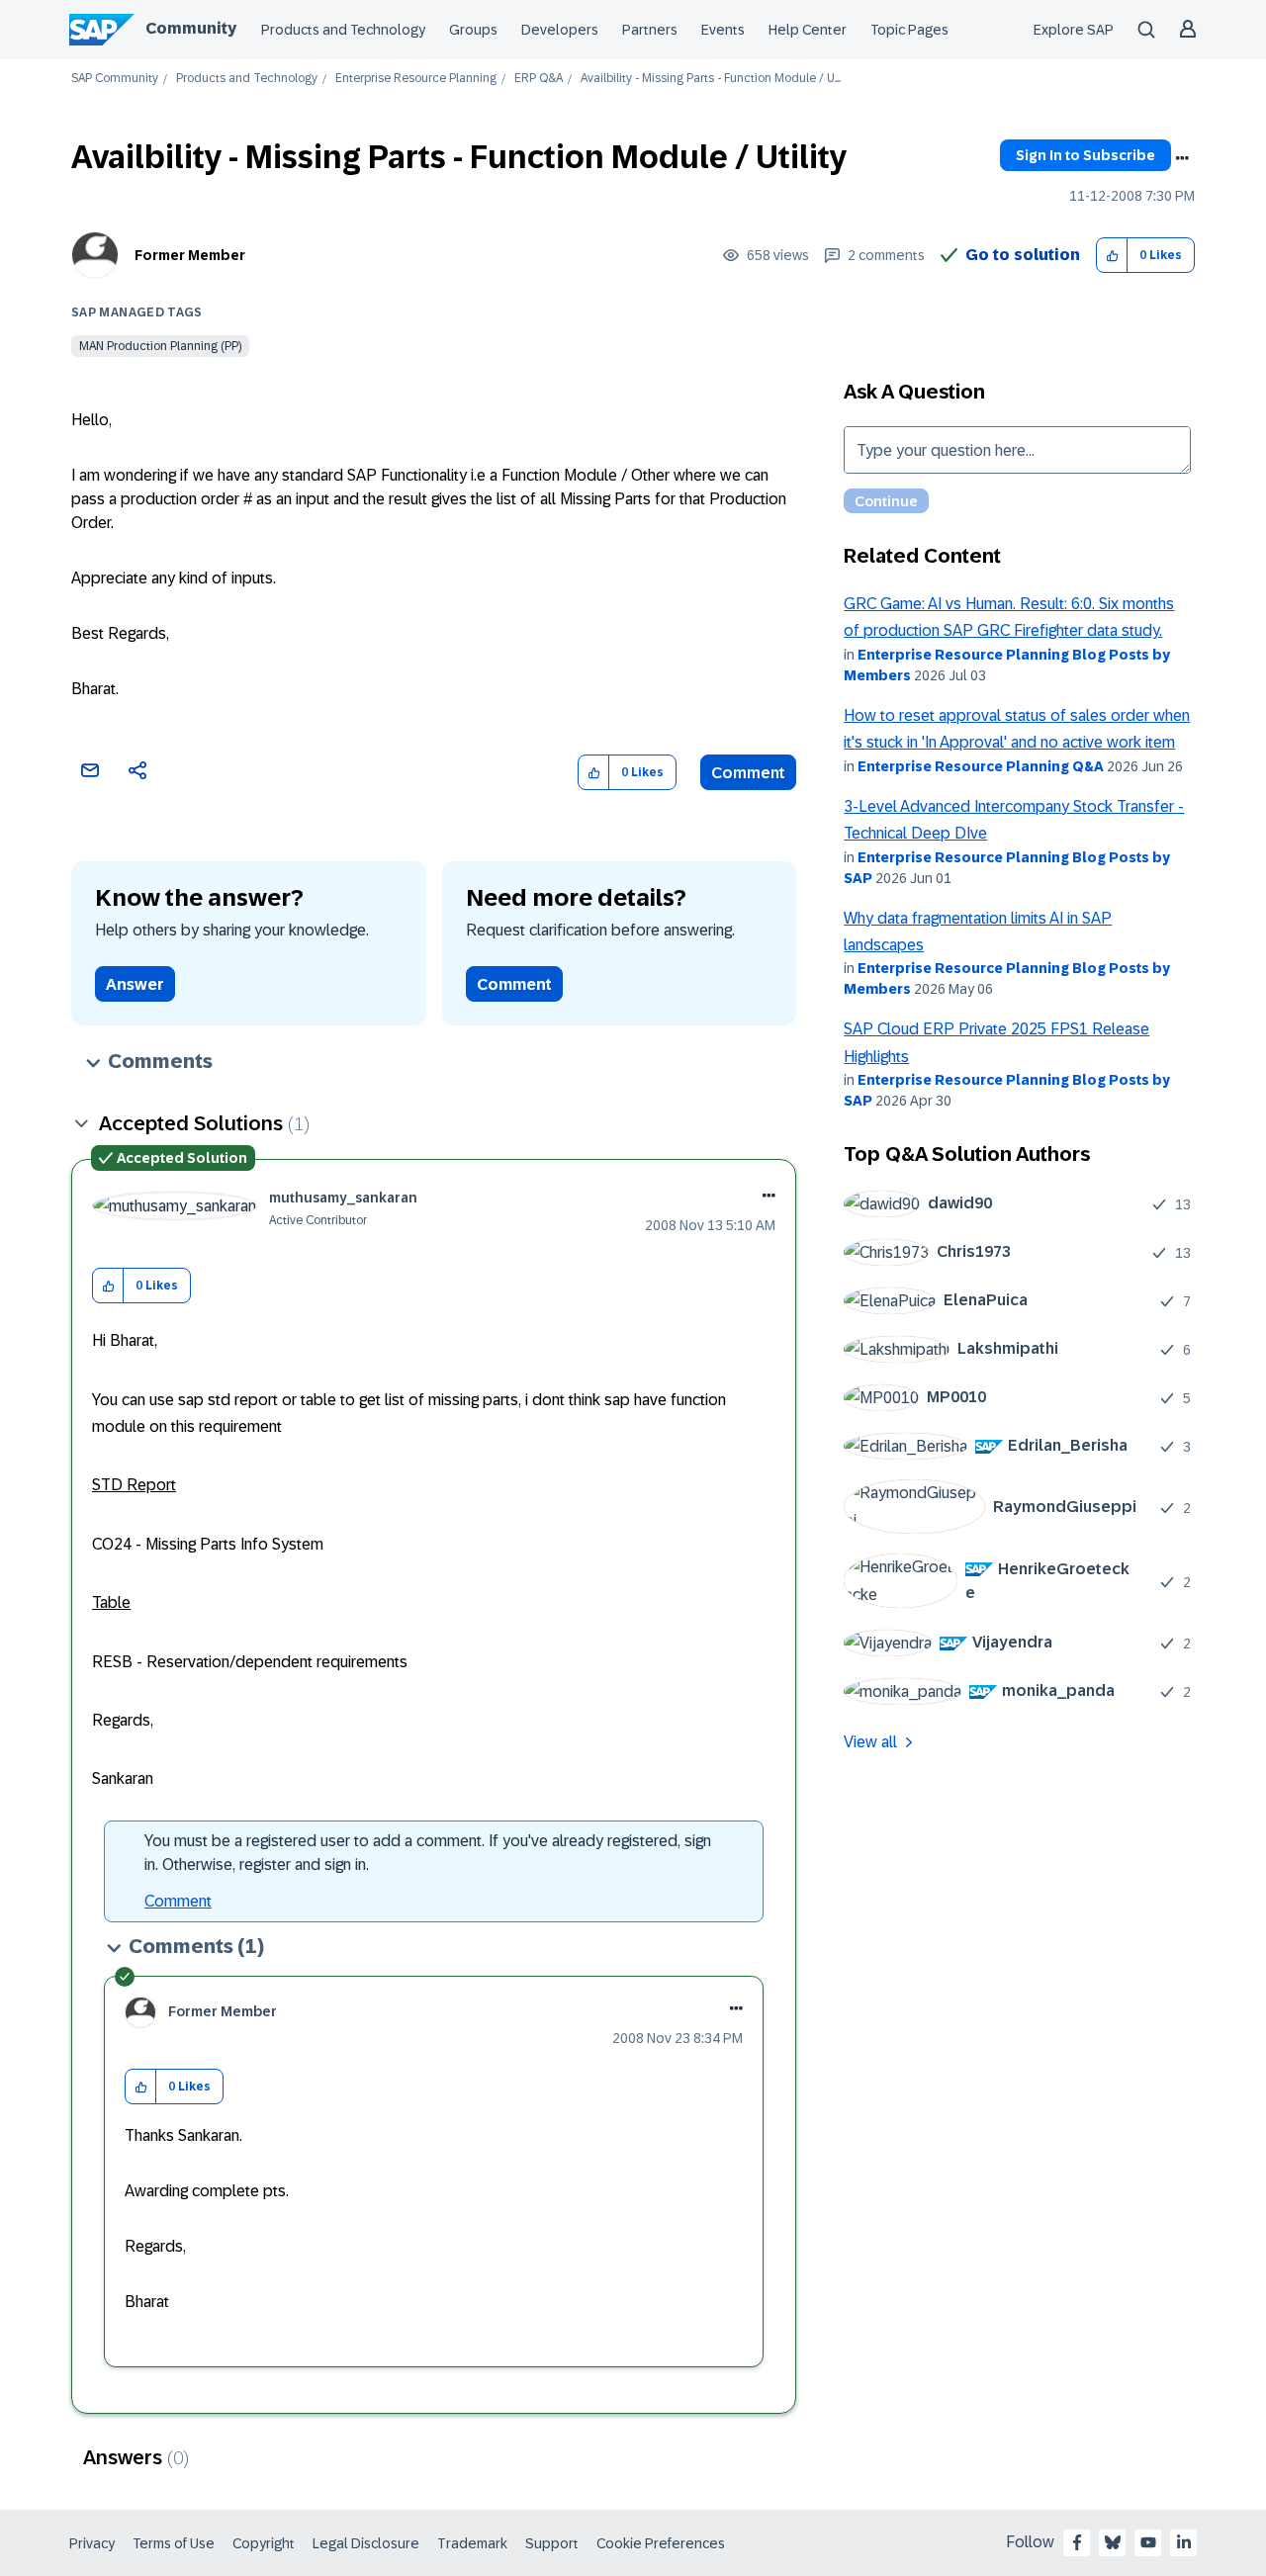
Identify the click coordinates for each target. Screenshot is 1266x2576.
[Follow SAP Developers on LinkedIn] (1184, 2542)
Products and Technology (343, 30)
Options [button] (1182, 158)
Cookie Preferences (661, 2543)
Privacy (92, 2543)
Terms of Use (174, 2543)
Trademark (472, 2543)
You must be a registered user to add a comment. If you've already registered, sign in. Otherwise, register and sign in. (428, 1853)
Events (723, 30)
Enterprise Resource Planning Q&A (981, 766)
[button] (1112, 256)
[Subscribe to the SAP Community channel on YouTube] (1148, 2542)
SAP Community (115, 79)
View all (870, 1742)
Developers (560, 30)
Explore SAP (1074, 30)
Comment (748, 773)
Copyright (264, 2543)
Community (191, 28)
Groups (473, 30)
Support (552, 2543)
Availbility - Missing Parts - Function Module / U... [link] (711, 79)
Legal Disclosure (366, 2543)
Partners (650, 30)
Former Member (190, 255)
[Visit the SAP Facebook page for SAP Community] (1077, 2542)
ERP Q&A (539, 79)
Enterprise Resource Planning (416, 79)
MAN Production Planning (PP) (160, 346)
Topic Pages (909, 30)
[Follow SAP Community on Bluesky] (1113, 2542)
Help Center (808, 30)
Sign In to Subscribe (1085, 155)
